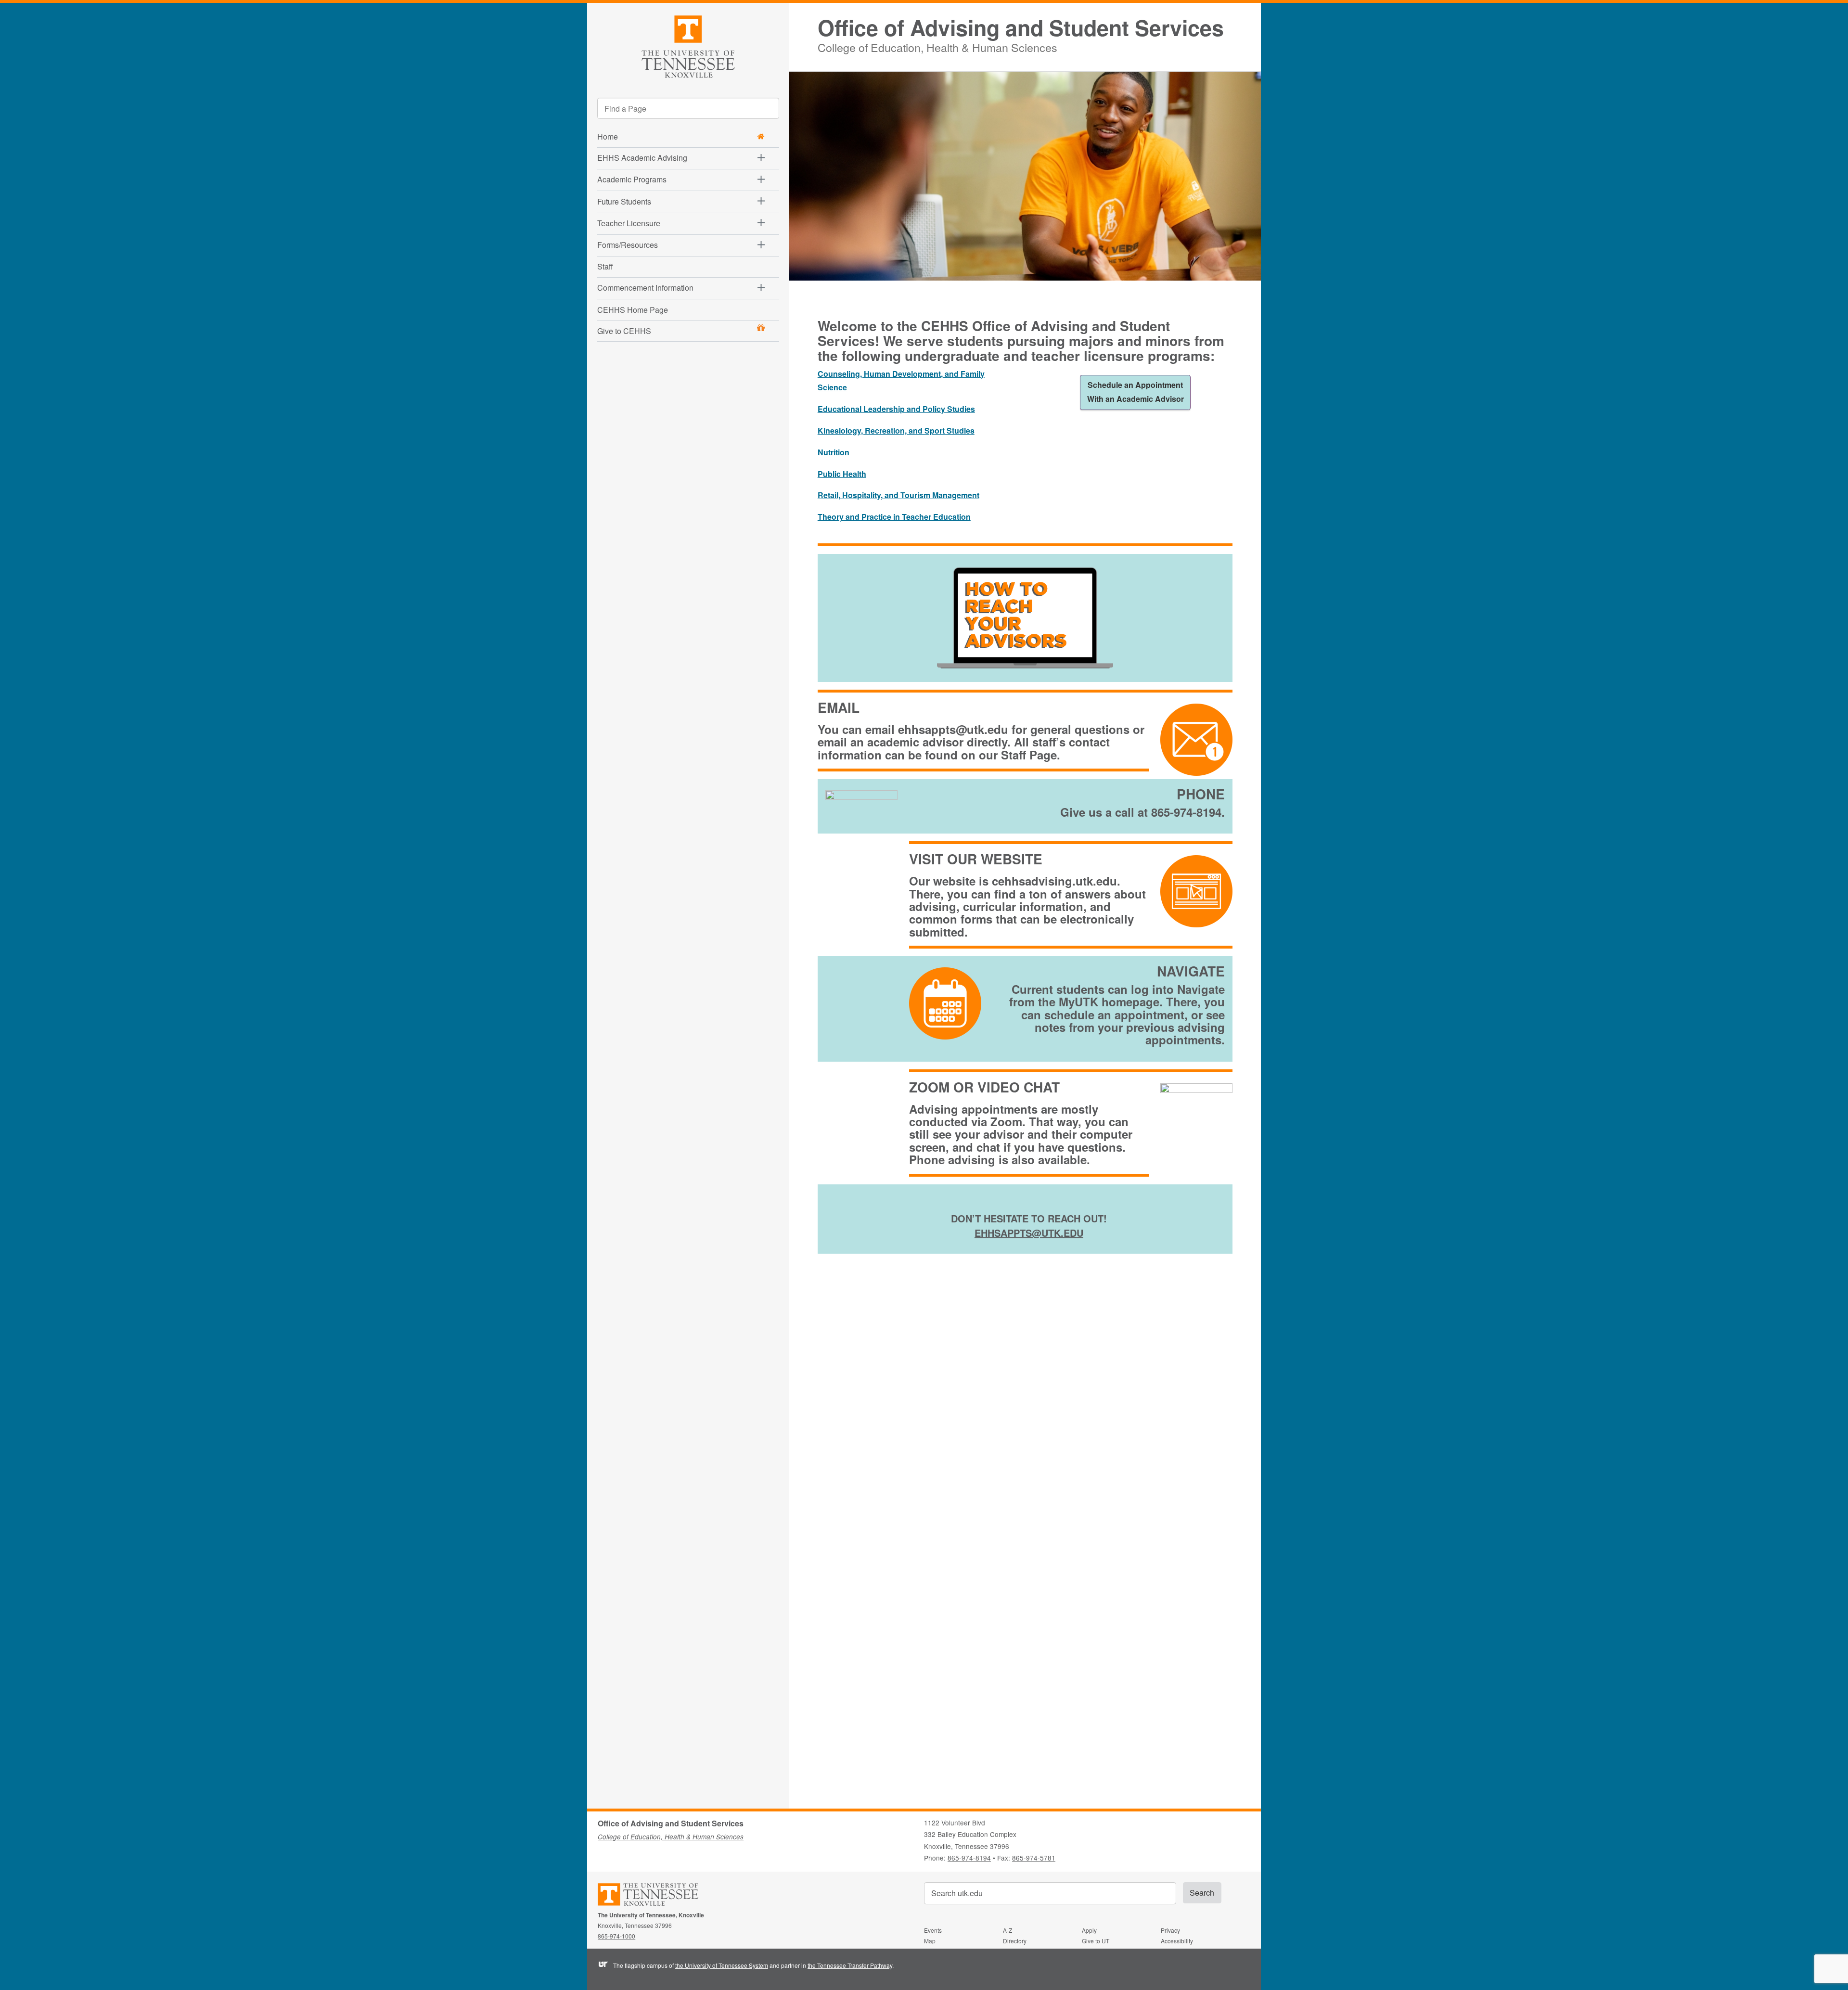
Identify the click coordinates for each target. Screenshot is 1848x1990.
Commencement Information (645, 288)
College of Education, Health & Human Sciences (937, 46)
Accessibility (1177, 1941)
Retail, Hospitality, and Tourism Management (898, 495)
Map (930, 1941)
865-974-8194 (969, 1858)
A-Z (1007, 1930)
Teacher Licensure (629, 223)
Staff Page (1029, 755)
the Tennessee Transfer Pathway (850, 1965)
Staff (605, 266)
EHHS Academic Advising (642, 158)
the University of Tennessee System (722, 1965)
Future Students (624, 201)
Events (933, 1930)
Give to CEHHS (624, 331)
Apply (1089, 1930)
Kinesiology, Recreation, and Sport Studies (896, 430)
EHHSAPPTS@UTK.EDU (1029, 1233)
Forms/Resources (628, 245)
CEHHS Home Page (633, 310)
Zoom (1006, 1121)
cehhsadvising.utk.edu (1054, 881)
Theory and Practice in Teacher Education (894, 517)
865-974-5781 (1034, 1858)
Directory (1015, 1941)
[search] (688, 108)
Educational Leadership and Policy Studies (896, 409)
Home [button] (608, 136)
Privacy (1170, 1930)
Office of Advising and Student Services (1021, 28)
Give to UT (1096, 1941)
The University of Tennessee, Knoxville (688, 45)
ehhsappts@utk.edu (953, 729)
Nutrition (834, 452)
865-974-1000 (616, 1936)
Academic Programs (632, 179)
